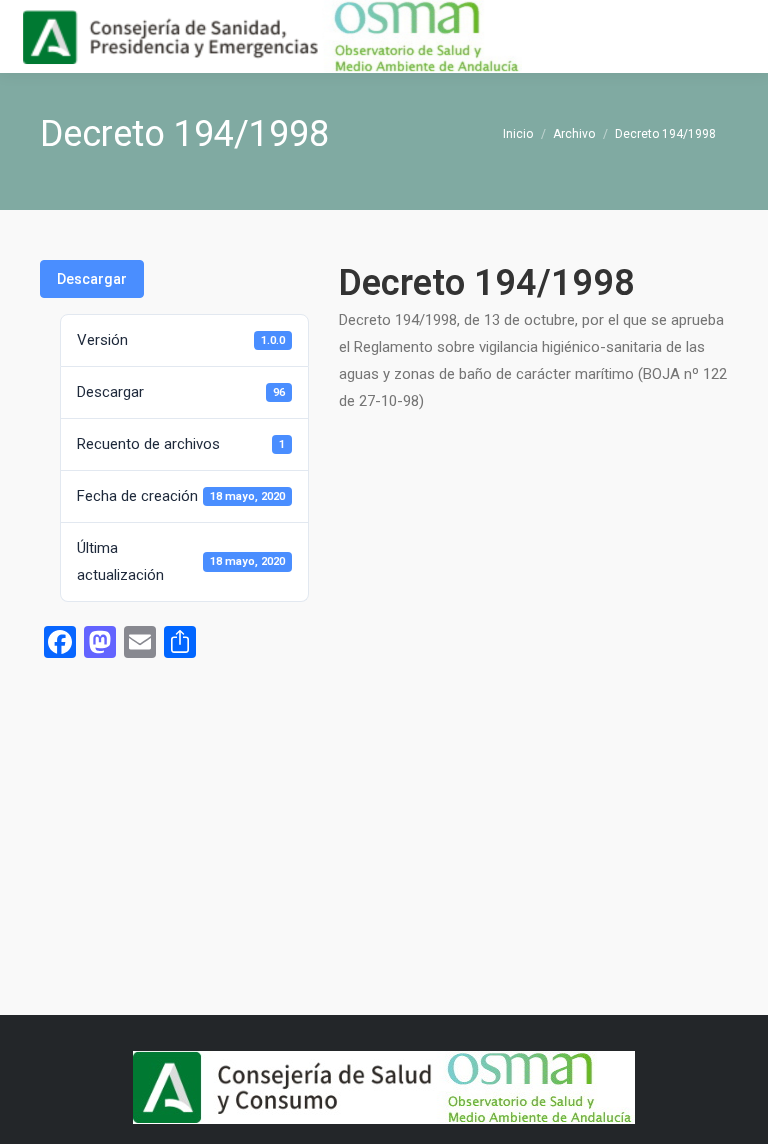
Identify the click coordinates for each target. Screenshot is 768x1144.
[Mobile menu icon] (736, 37)
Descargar (92, 279)
